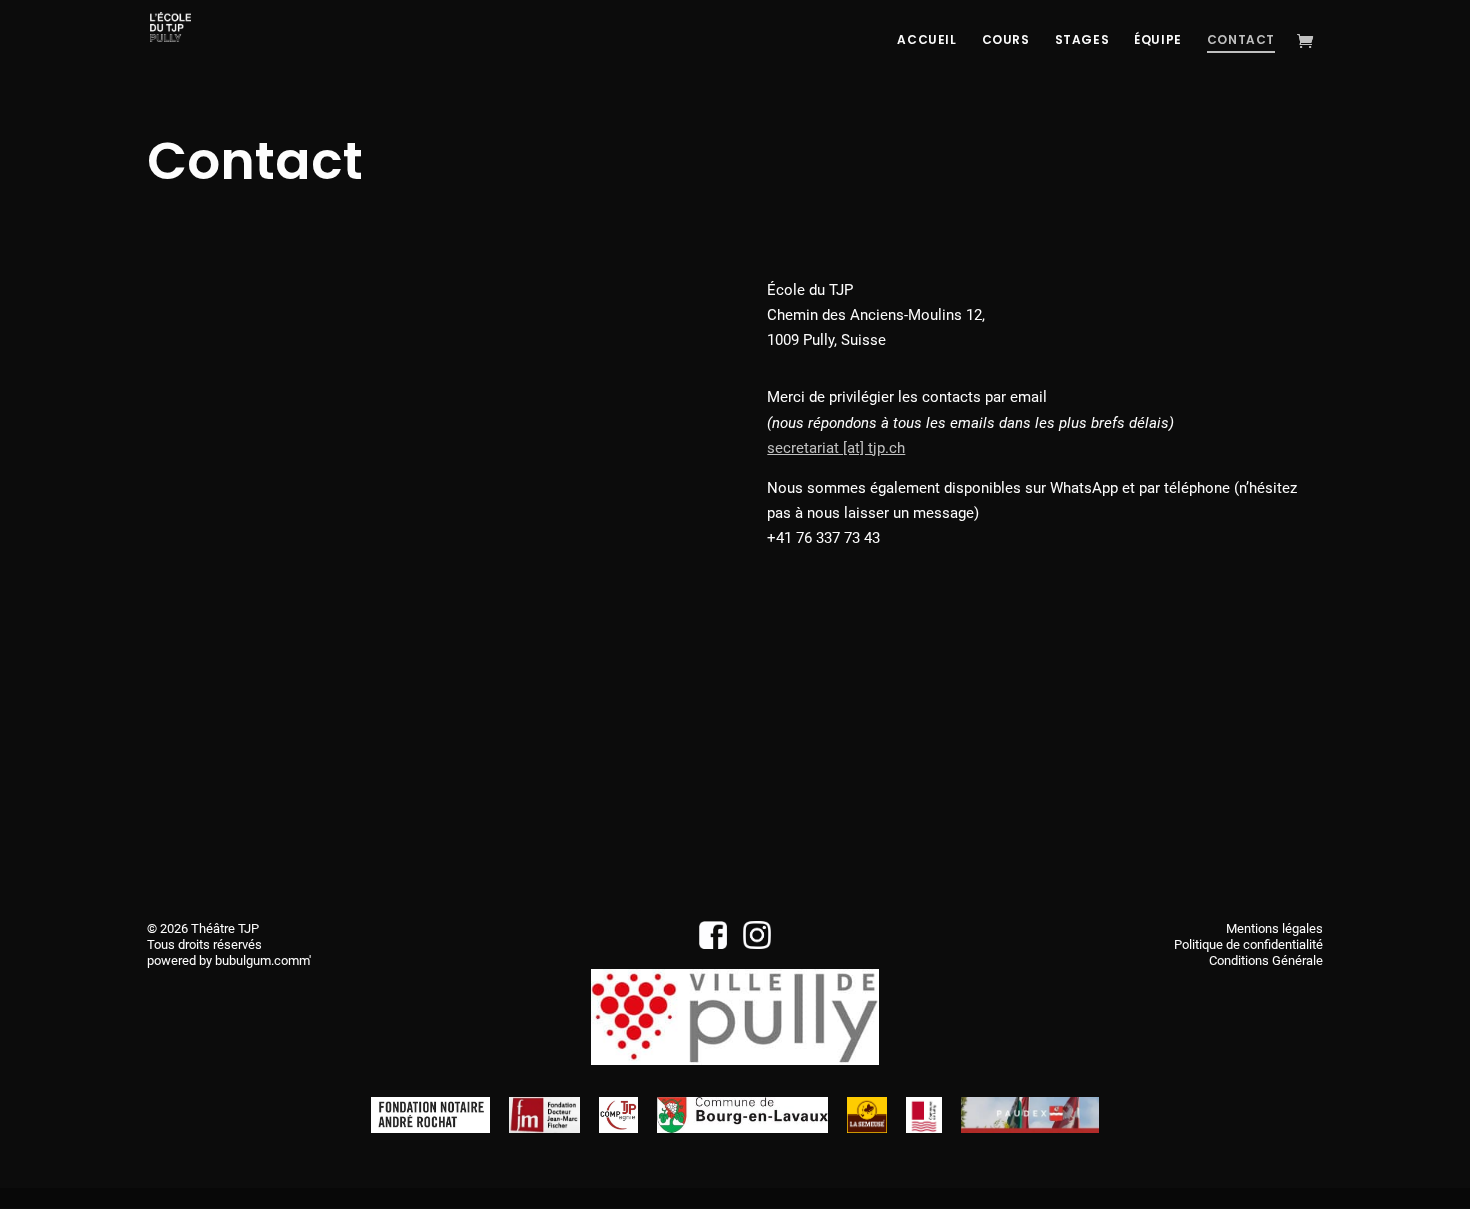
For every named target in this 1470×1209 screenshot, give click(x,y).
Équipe (1158, 40)
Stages (1082, 40)
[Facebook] (713, 944)
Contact (1241, 40)
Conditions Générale (1266, 960)
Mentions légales (1274, 928)
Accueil (926, 40)
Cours (1006, 40)
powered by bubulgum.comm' (229, 960)
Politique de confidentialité (1248, 944)
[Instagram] (757, 944)
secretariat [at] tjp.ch (836, 448)
